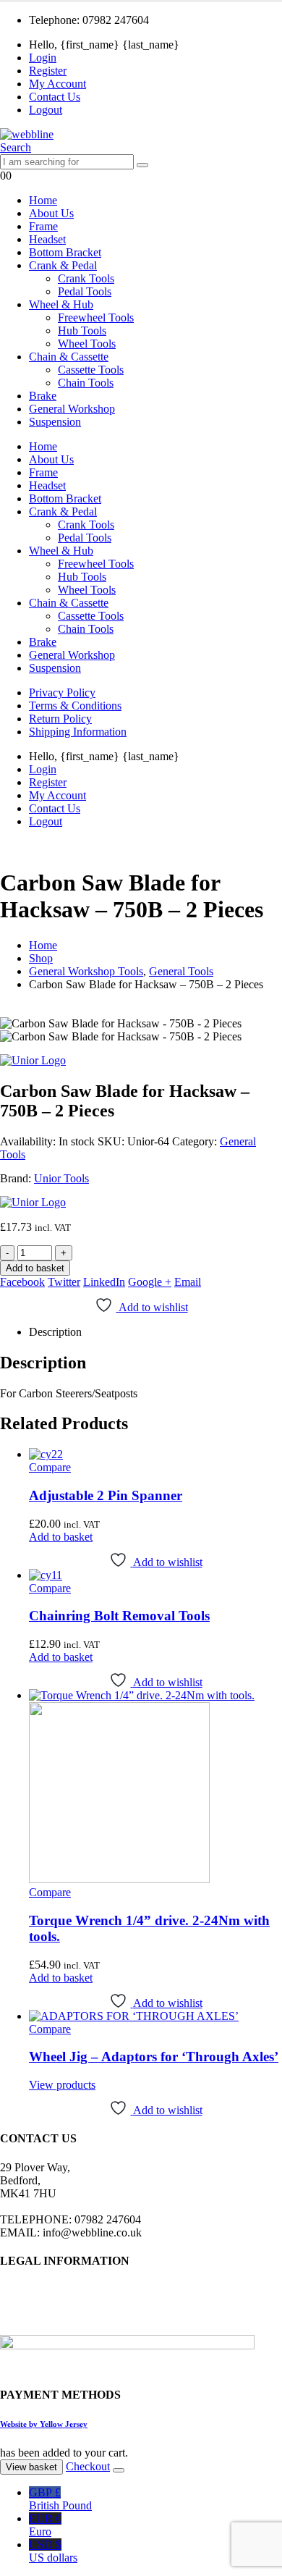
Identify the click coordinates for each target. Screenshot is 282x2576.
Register (48, 71)
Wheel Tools (87, 344)
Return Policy (60, 719)
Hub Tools (82, 331)
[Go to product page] (155, 1455)
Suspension (55, 422)
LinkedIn (104, 1282)
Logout (46, 110)
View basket (31, 2467)
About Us (51, 213)
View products (62, 2085)
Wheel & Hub (61, 304)
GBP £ (60, 2499)
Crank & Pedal (63, 265)
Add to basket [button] (61, 1537)
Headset (47, 239)
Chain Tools (86, 383)
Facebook (22, 1282)
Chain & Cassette (69, 357)
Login (43, 58)
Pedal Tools (85, 291)
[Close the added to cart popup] (119, 2470)
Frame (43, 226)
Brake (43, 396)
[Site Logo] (27, 134)
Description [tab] (55, 1332)
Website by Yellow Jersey (44, 2424)
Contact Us (55, 97)
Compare (50, 1467)
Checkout (88, 2466)
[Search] (142, 165)
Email (188, 1282)
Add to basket (35, 1268)
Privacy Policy (62, 693)
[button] (16, 147)
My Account (57, 84)
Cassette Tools (91, 370)
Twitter (64, 1282)
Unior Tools (61, 1178)
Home (43, 200)
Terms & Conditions (75, 706)
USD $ (53, 2551)
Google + (150, 1282)
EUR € (45, 2525)
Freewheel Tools (96, 317)
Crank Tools (86, 278)
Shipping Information (78, 732)
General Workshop (72, 409)
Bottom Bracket (65, 252)
